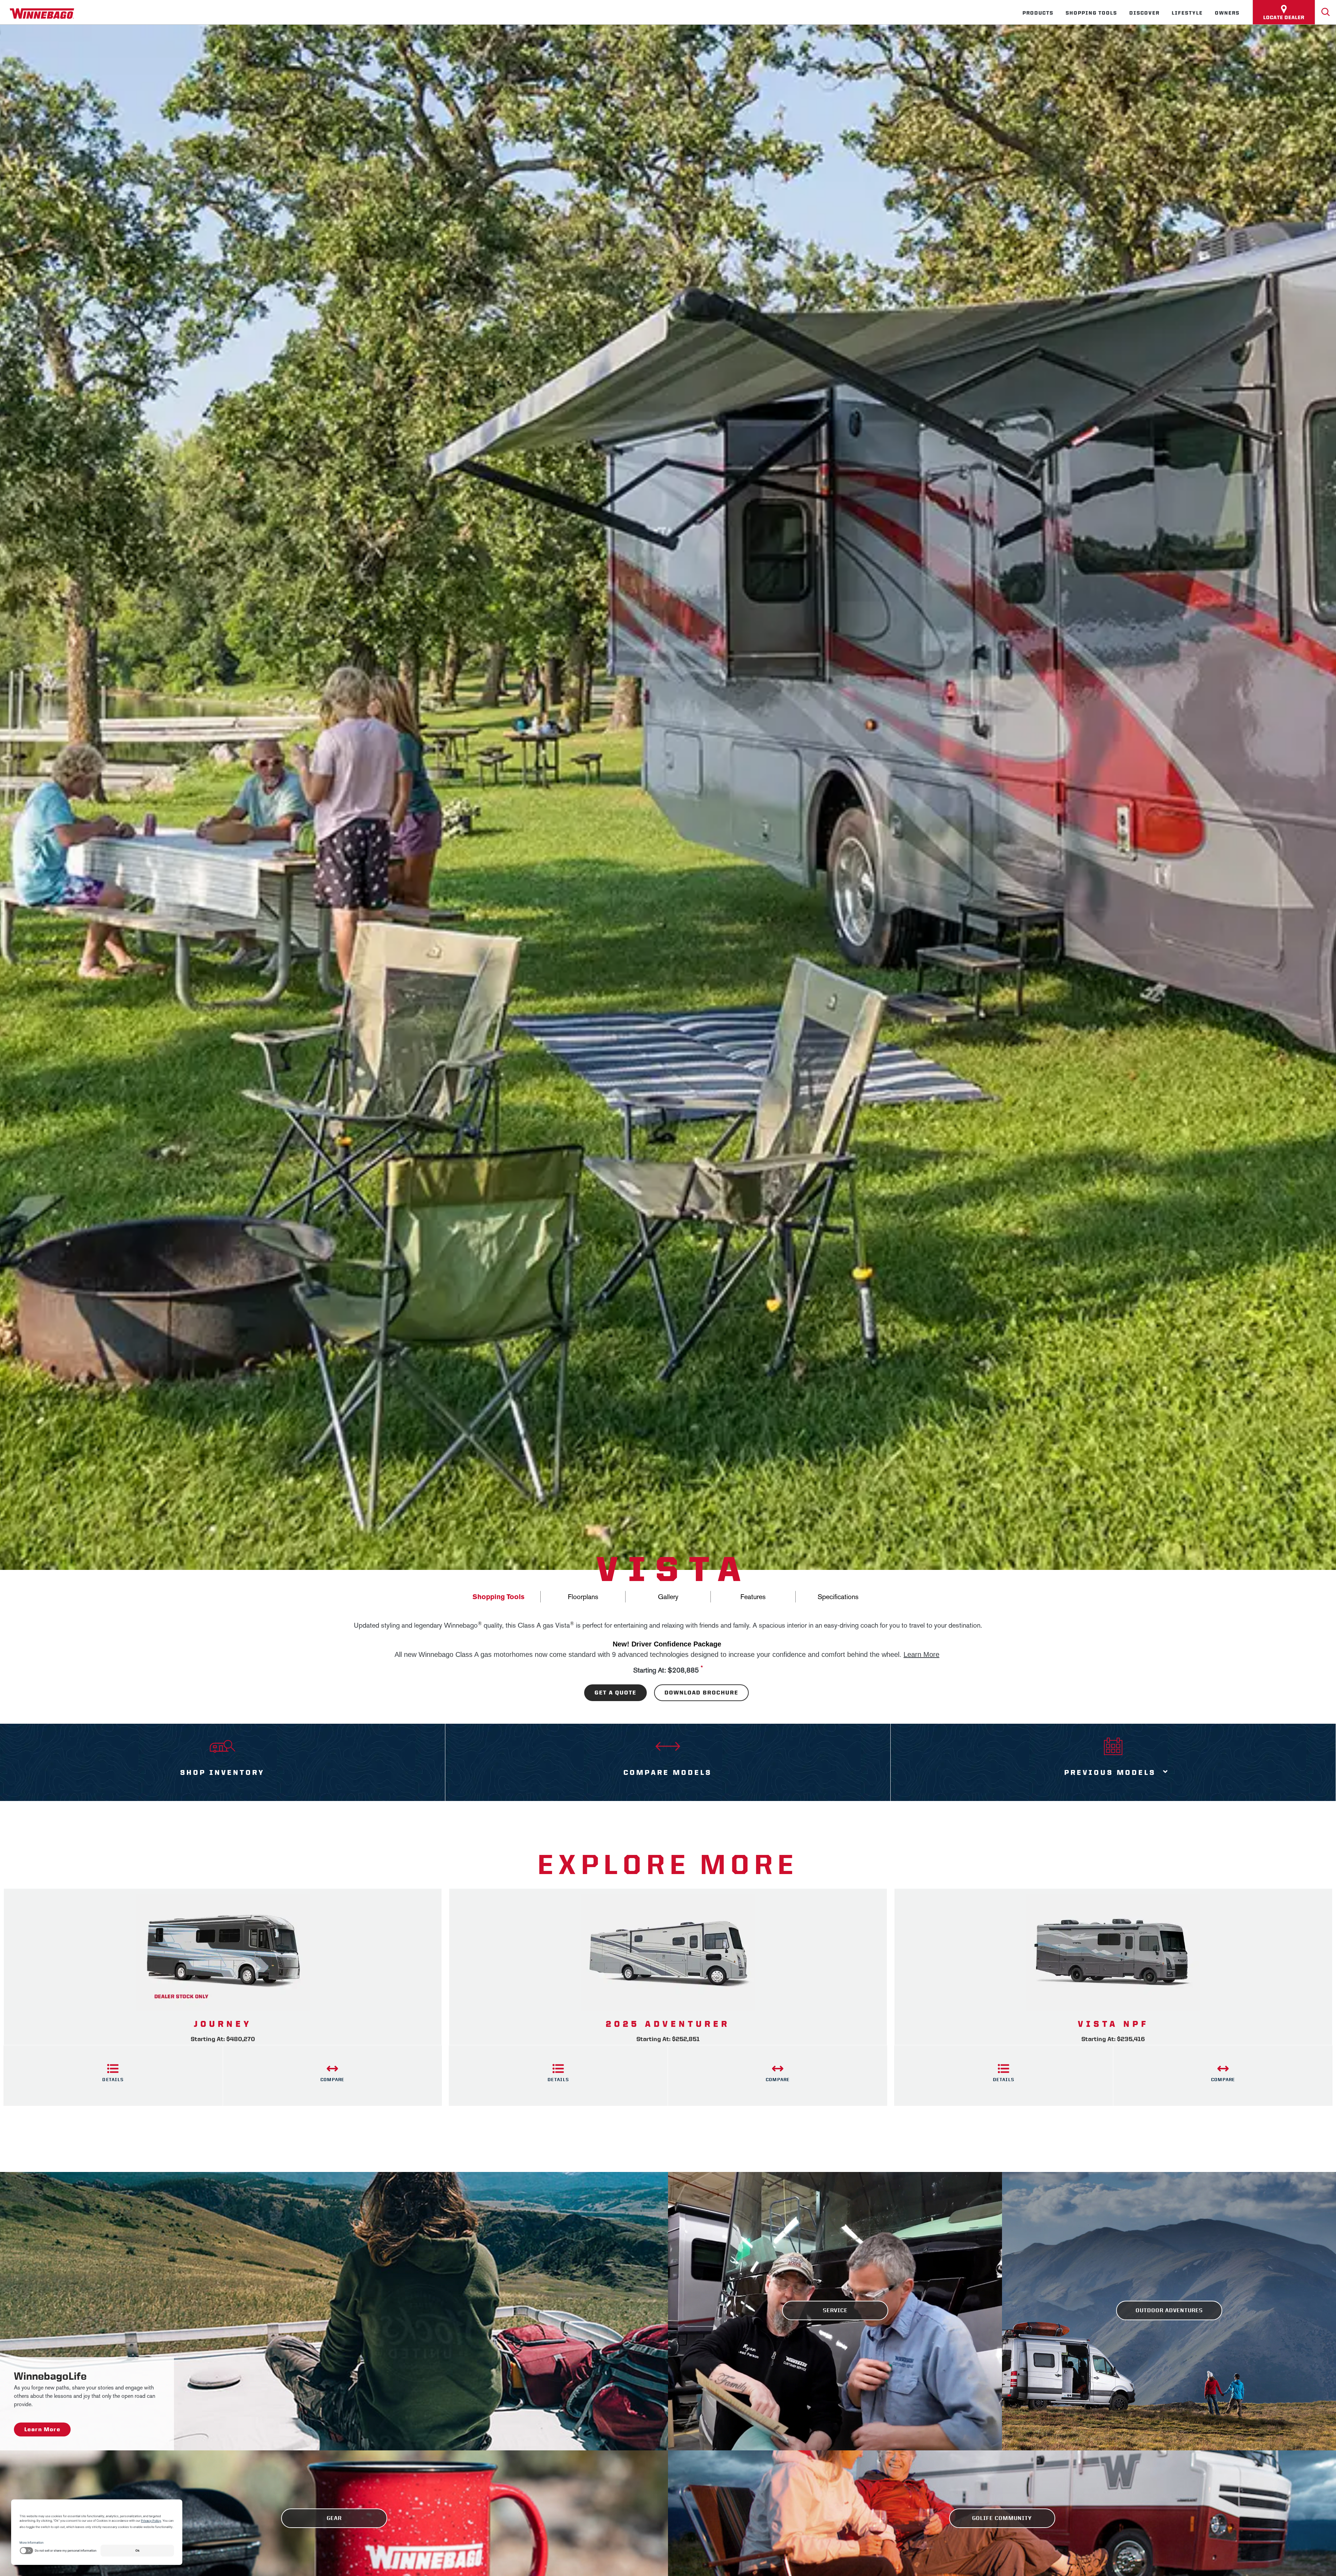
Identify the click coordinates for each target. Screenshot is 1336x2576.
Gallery (668, 1597)
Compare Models (668, 1772)
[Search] (1326, 12)
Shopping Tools (1091, 13)
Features (753, 1597)
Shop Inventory (222, 1772)
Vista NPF (1113, 2024)
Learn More (921, 1654)
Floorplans (583, 1597)
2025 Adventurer (668, 2024)
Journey (223, 2024)
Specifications (838, 1597)
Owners (1227, 13)
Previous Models (1110, 1772)
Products (1038, 13)
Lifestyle (1187, 13)
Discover (1144, 13)
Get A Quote (615, 1693)
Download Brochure (701, 1693)
